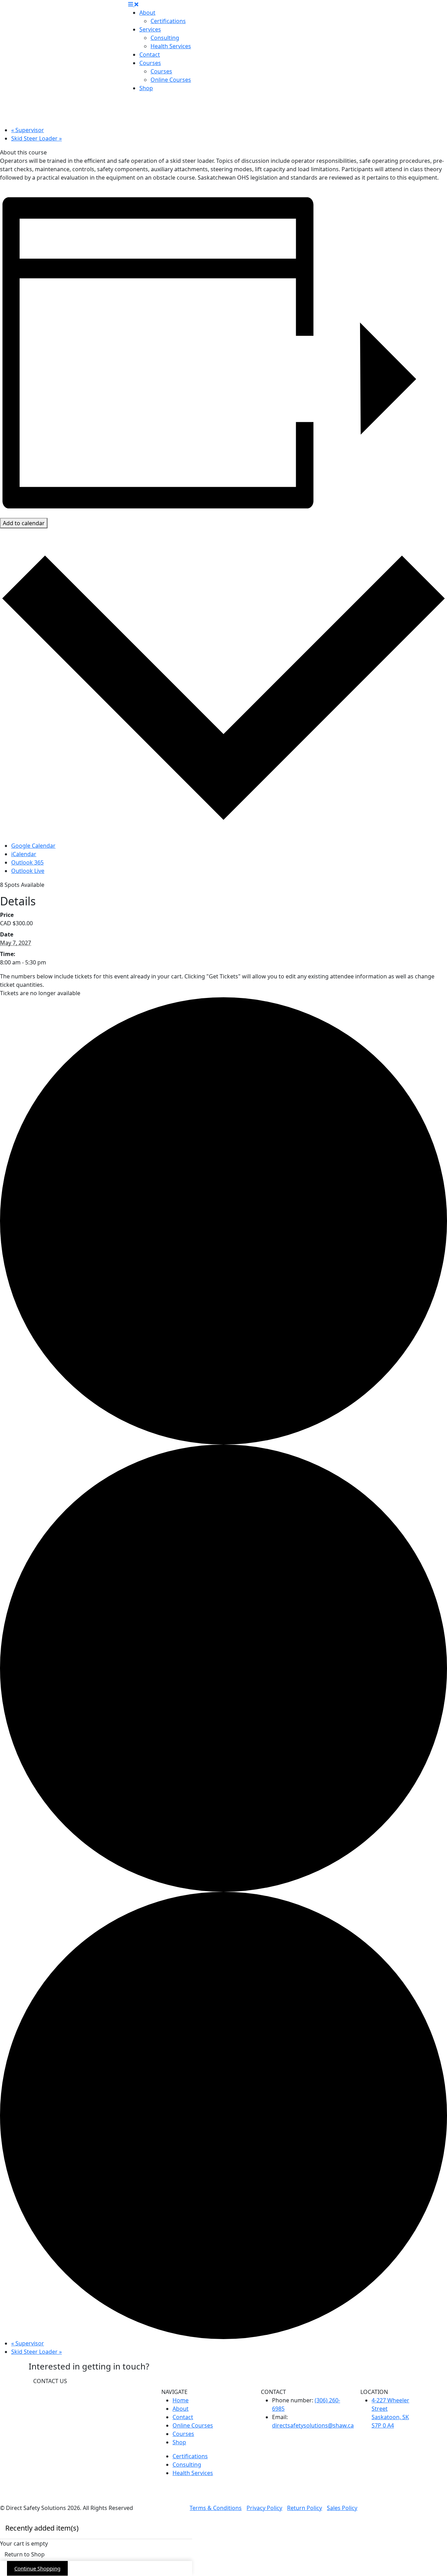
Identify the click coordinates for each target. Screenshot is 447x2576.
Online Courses (171, 80)
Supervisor (28, 130)
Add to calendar (24, 523)
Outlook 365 (27, 862)
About (147, 13)
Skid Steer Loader (36, 138)
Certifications (168, 21)
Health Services (171, 46)
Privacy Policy (264, 2508)
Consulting (165, 38)
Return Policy (305, 2508)
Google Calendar (33, 846)
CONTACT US (50, 2381)
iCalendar (24, 854)
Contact (150, 55)
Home (181, 2400)
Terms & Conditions (216, 2508)
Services (150, 29)
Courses (150, 63)
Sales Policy (342, 2508)
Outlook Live (28, 871)
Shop (146, 88)
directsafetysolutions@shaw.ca (313, 2425)
